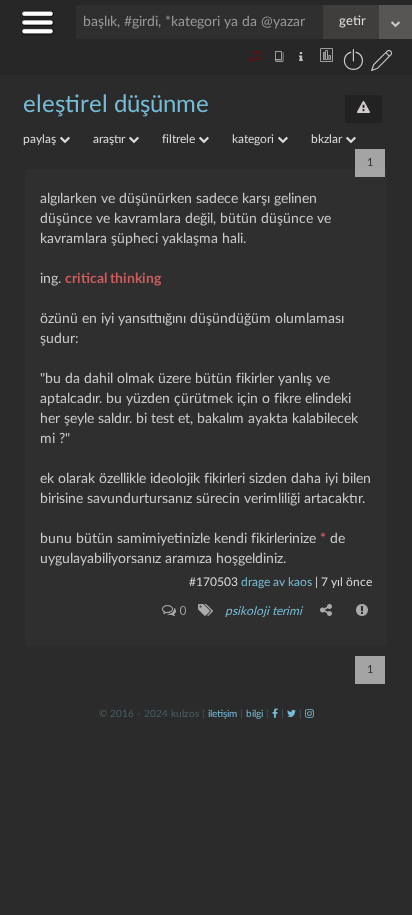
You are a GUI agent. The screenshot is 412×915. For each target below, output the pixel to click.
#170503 (213, 582)
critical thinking (113, 279)
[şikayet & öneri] (363, 109)
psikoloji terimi (263, 611)
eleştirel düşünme (116, 105)
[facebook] (275, 714)
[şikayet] (363, 610)
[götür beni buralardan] (377, 813)
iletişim (222, 714)
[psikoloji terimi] (204, 610)
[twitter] (291, 714)
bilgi (254, 714)
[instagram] (309, 714)
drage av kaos (276, 582)
